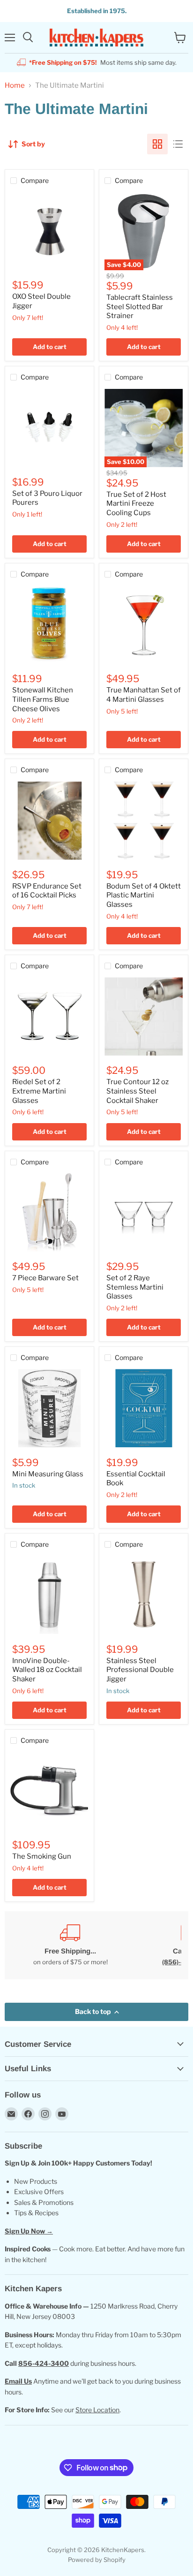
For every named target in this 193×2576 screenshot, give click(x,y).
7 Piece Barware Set (45, 1278)
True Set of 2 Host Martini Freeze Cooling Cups (136, 504)
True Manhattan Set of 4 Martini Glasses (144, 695)
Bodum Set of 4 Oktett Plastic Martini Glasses (144, 895)
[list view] (178, 144)
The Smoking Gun (42, 1856)
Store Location (97, 2410)
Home (15, 86)
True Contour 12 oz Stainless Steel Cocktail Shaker (137, 1091)
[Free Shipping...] (70, 1945)
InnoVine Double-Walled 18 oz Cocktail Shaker (47, 1670)
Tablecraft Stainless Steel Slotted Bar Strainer (140, 307)
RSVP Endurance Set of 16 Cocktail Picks (47, 891)
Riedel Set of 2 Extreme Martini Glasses (39, 1091)
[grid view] (157, 144)
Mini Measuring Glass (48, 1474)
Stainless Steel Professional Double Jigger (140, 1670)
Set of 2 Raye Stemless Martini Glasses (135, 1287)
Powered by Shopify (97, 2560)
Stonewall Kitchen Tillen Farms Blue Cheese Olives (43, 699)
